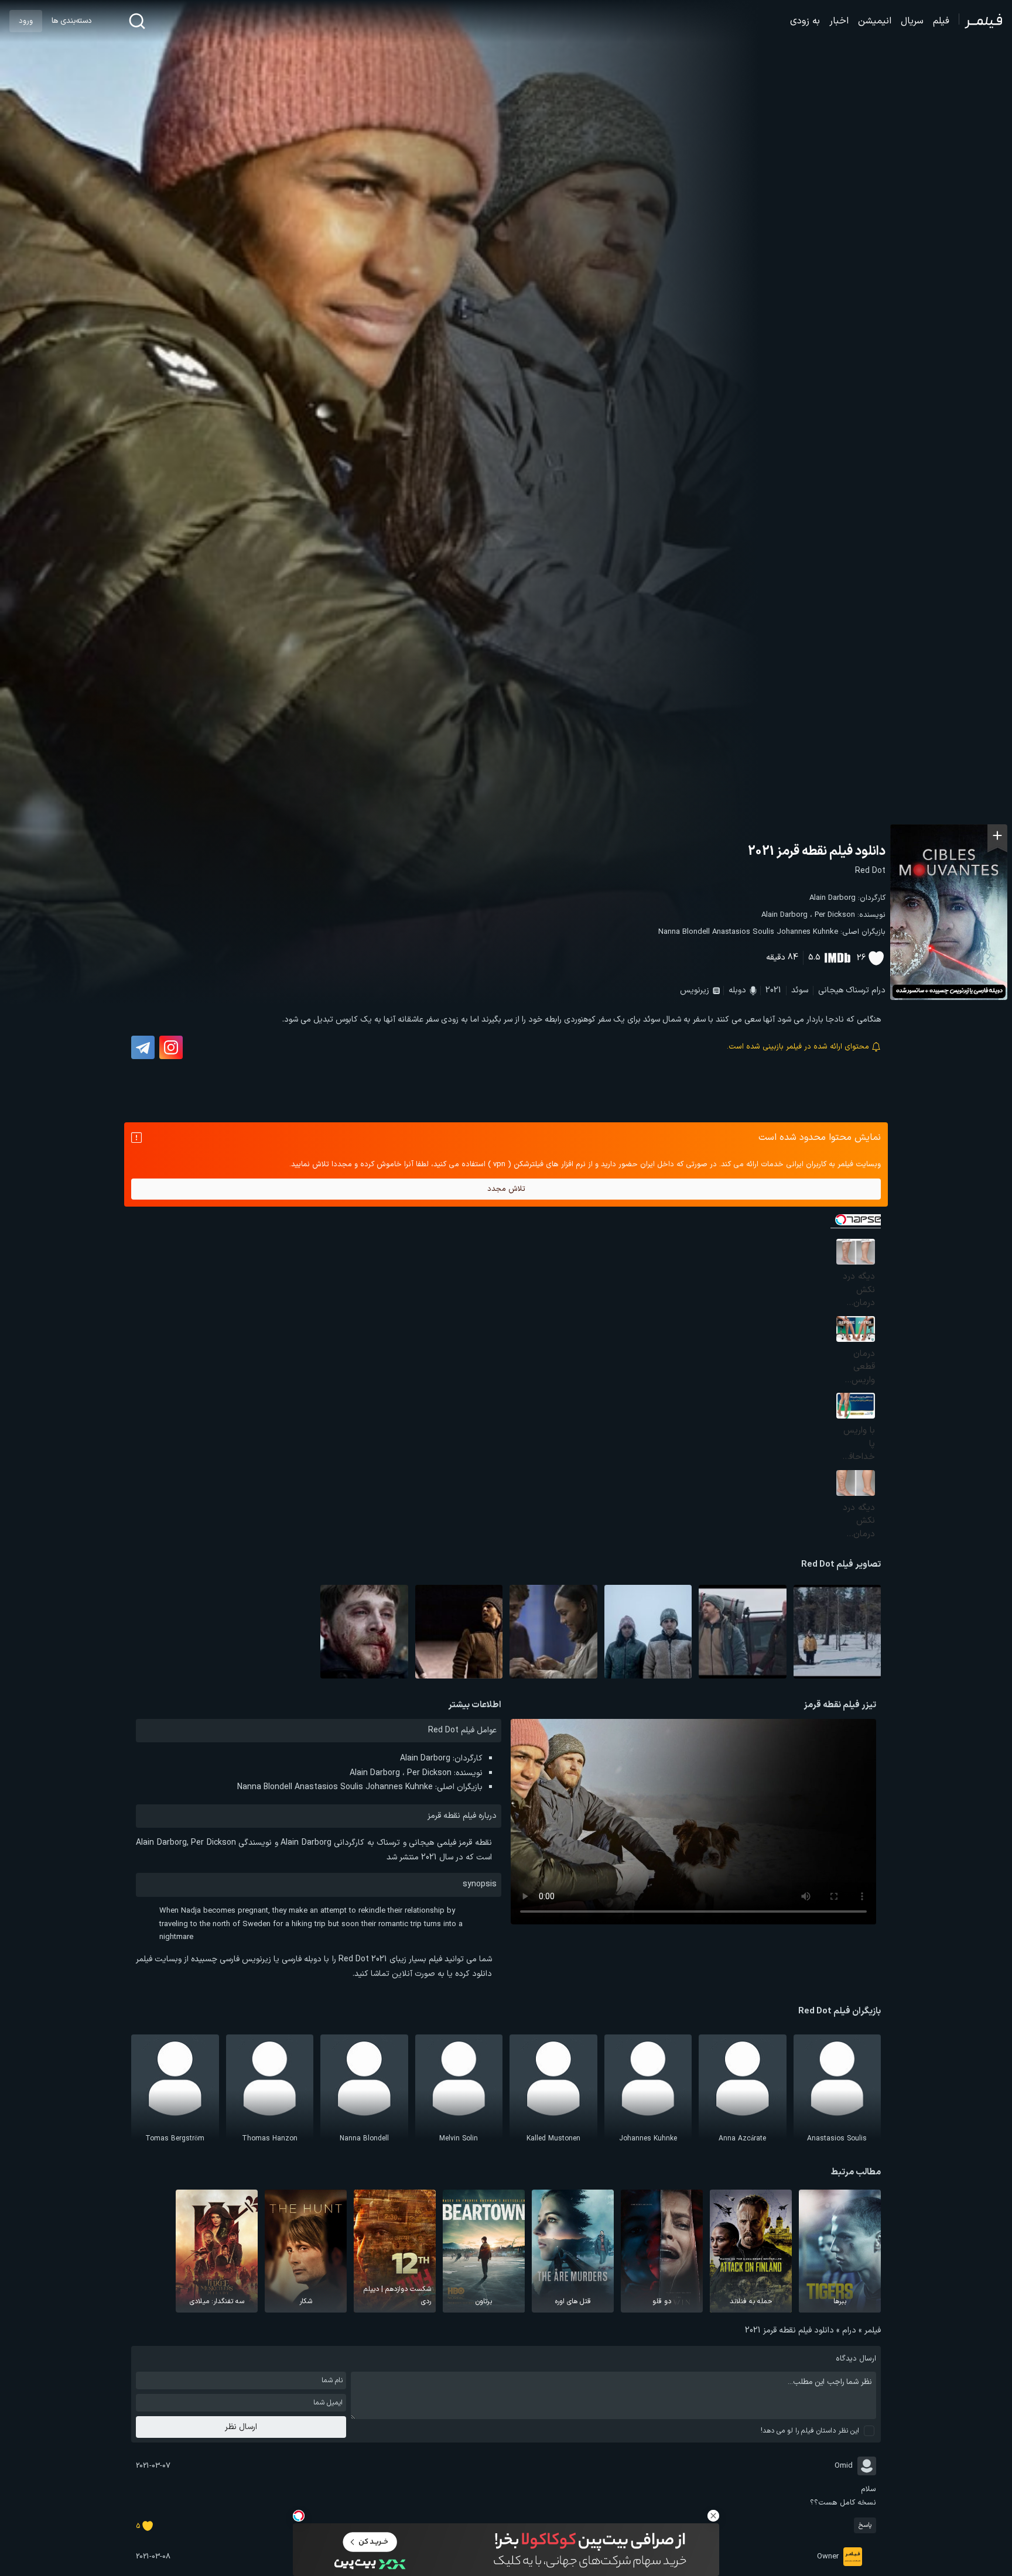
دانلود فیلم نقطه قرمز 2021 (817, 852)
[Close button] (713, 2516)
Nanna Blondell (684, 932)
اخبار (839, 21)
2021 (773, 990)
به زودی (805, 21)
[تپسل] (299, 2516)
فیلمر (873, 2330)
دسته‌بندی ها (71, 21)
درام (878, 990)
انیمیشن (875, 21)
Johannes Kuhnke (807, 932)
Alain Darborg (832, 898)
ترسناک (857, 990)
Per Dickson (835, 915)
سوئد (800, 990)
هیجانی (831, 990)
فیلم (941, 21)
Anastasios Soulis (743, 932)
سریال (912, 21)
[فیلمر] (981, 21)
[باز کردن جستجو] (137, 21)
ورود (26, 21)
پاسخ (865, 2525)
